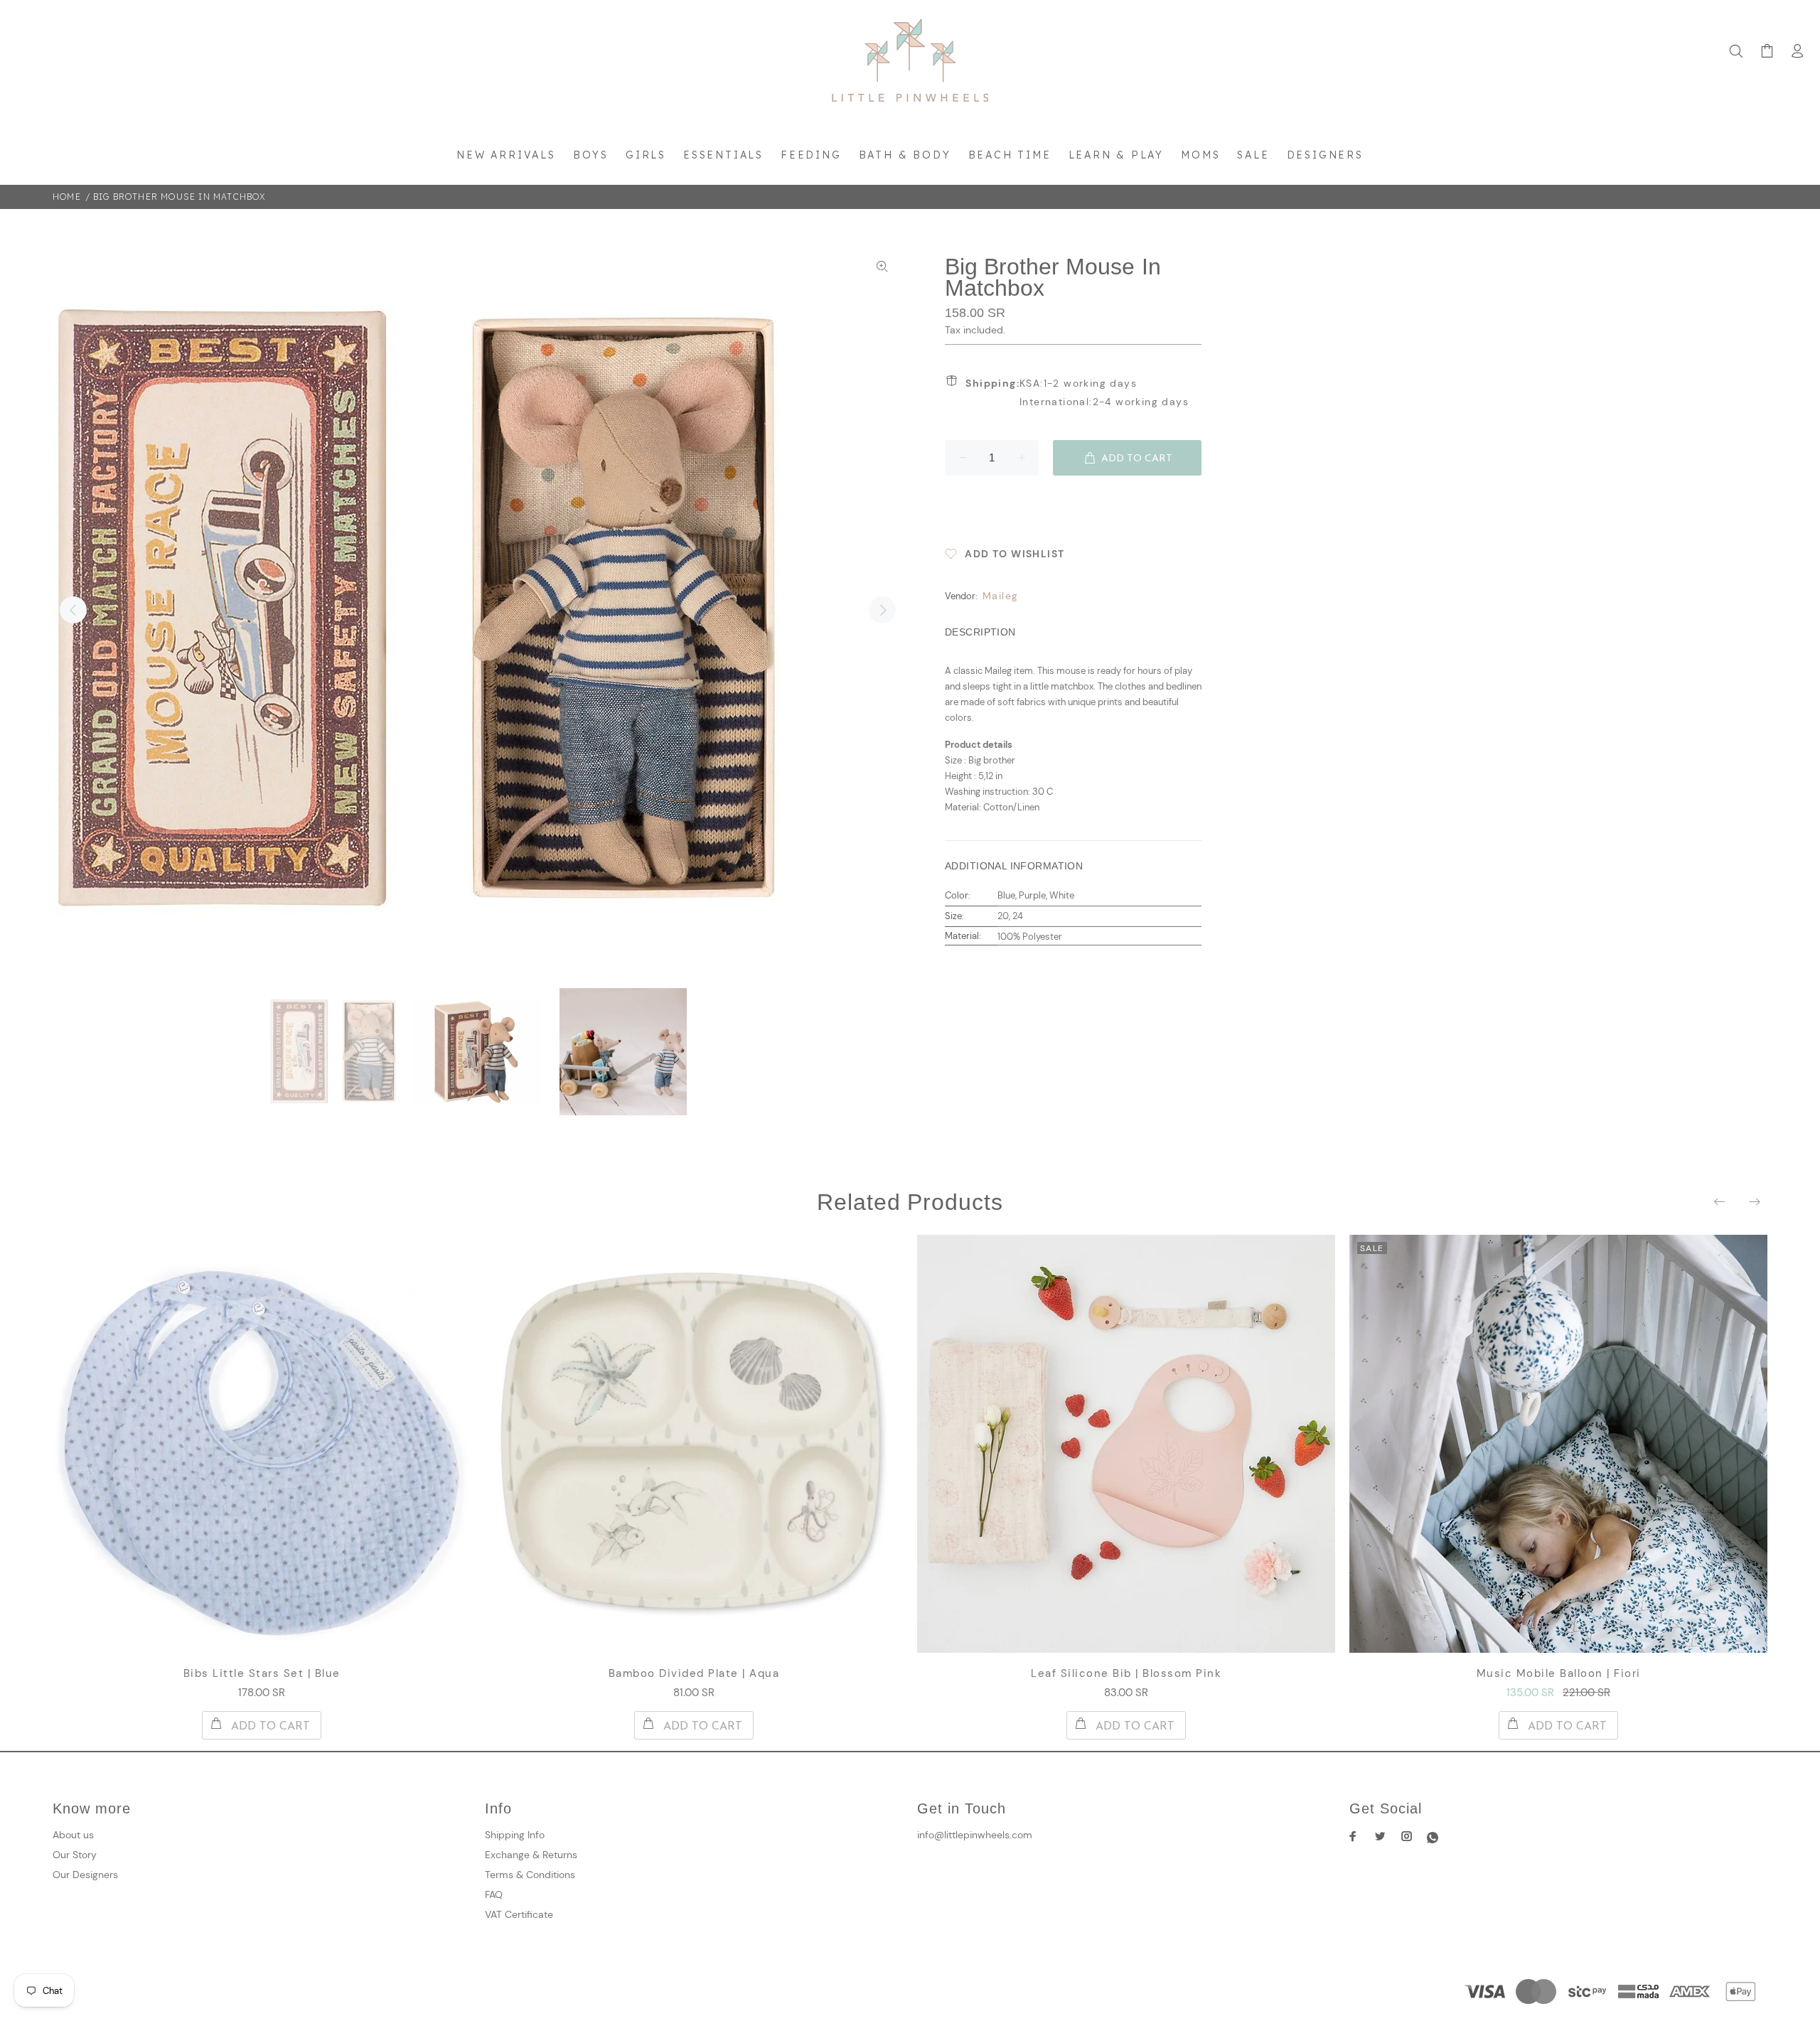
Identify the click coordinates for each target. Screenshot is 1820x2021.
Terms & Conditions (530, 1875)
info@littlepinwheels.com (975, 1835)
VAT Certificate (519, 1914)
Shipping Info (515, 1835)
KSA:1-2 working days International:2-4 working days (1077, 392)
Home (67, 197)
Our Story (75, 1855)
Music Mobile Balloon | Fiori (1559, 1673)
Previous (73, 610)
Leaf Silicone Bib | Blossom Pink (1126, 1673)
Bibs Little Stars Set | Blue (262, 1673)
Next (882, 610)
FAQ (494, 1894)
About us (73, 1835)
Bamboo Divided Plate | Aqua (694, 1673)
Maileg (1000, 596)
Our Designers (85, 1875)
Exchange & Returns (531, 1855)
